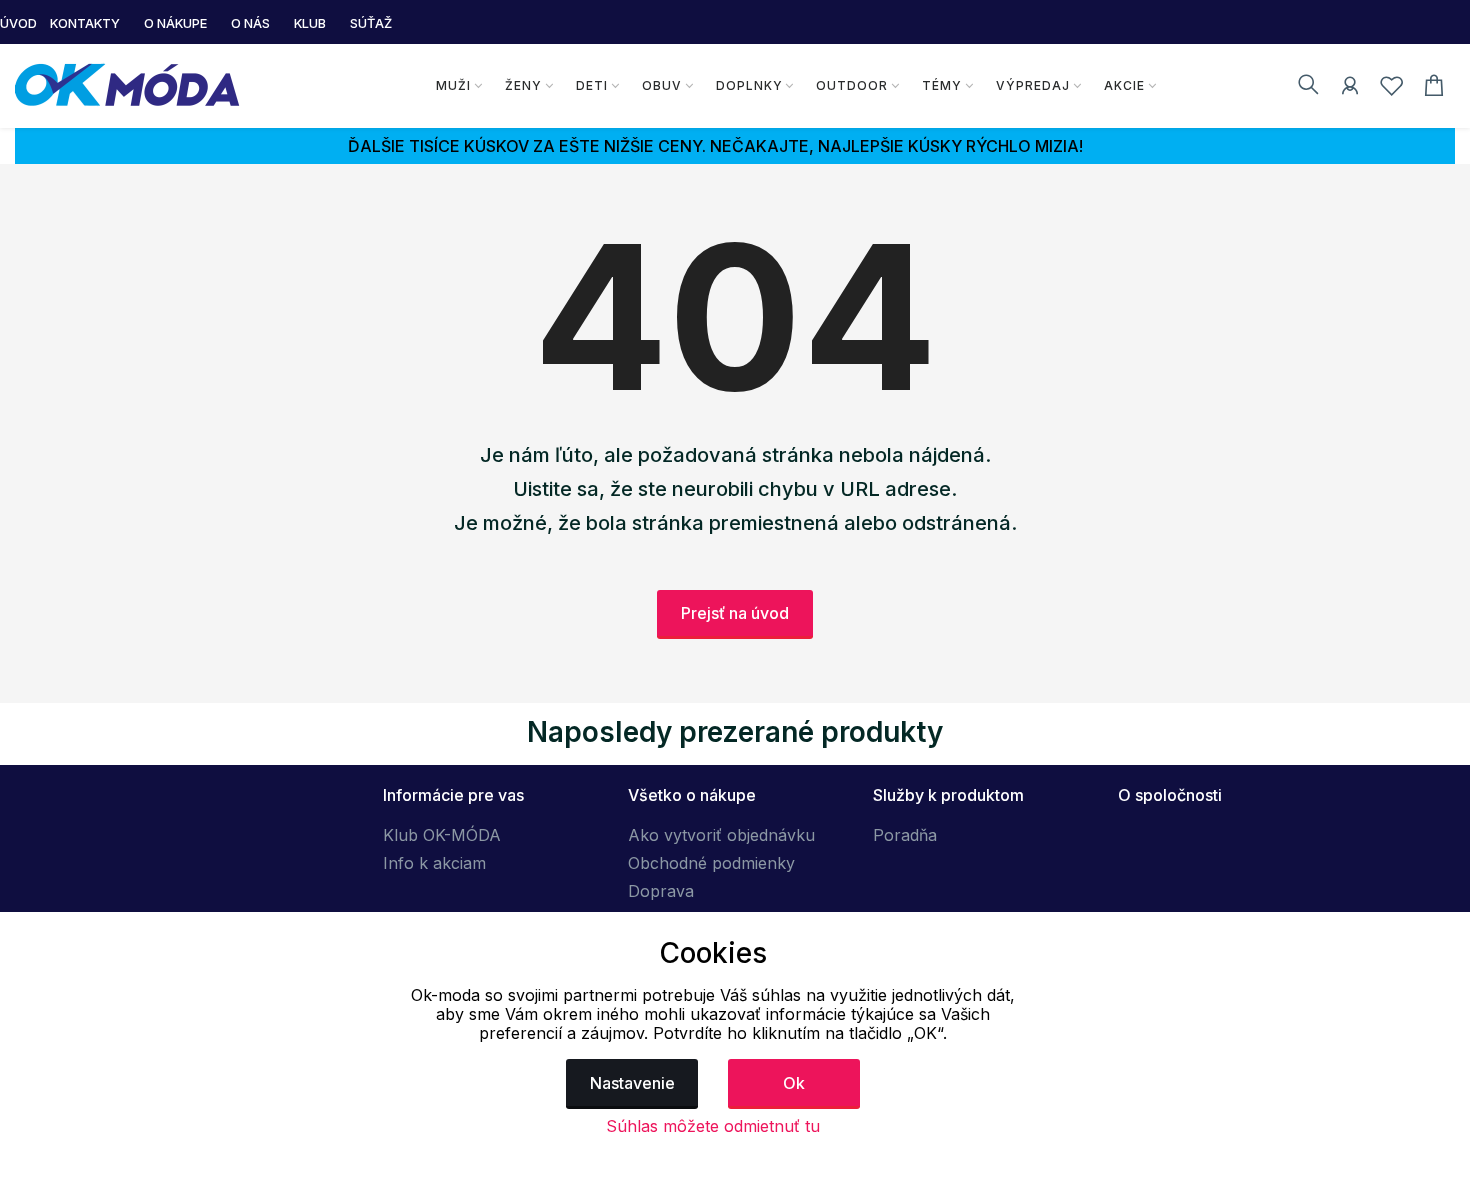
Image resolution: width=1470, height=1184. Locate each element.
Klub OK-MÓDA (442, 835)
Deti (592, 85)
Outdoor (852, 85)
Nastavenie (632, 1083)
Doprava (661, 891)
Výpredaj (1033, 85)
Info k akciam (434, 863)
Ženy (523, 85)
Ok (794, 1083)
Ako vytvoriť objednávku (721, 835)
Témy (942, 85)
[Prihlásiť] (1350, 89)
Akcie (1124, 85)
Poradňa (905, 835)
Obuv (662, 85)
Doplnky (749, 85)
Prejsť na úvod (735, 613)
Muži (453, 85)
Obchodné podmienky (711, 863)
